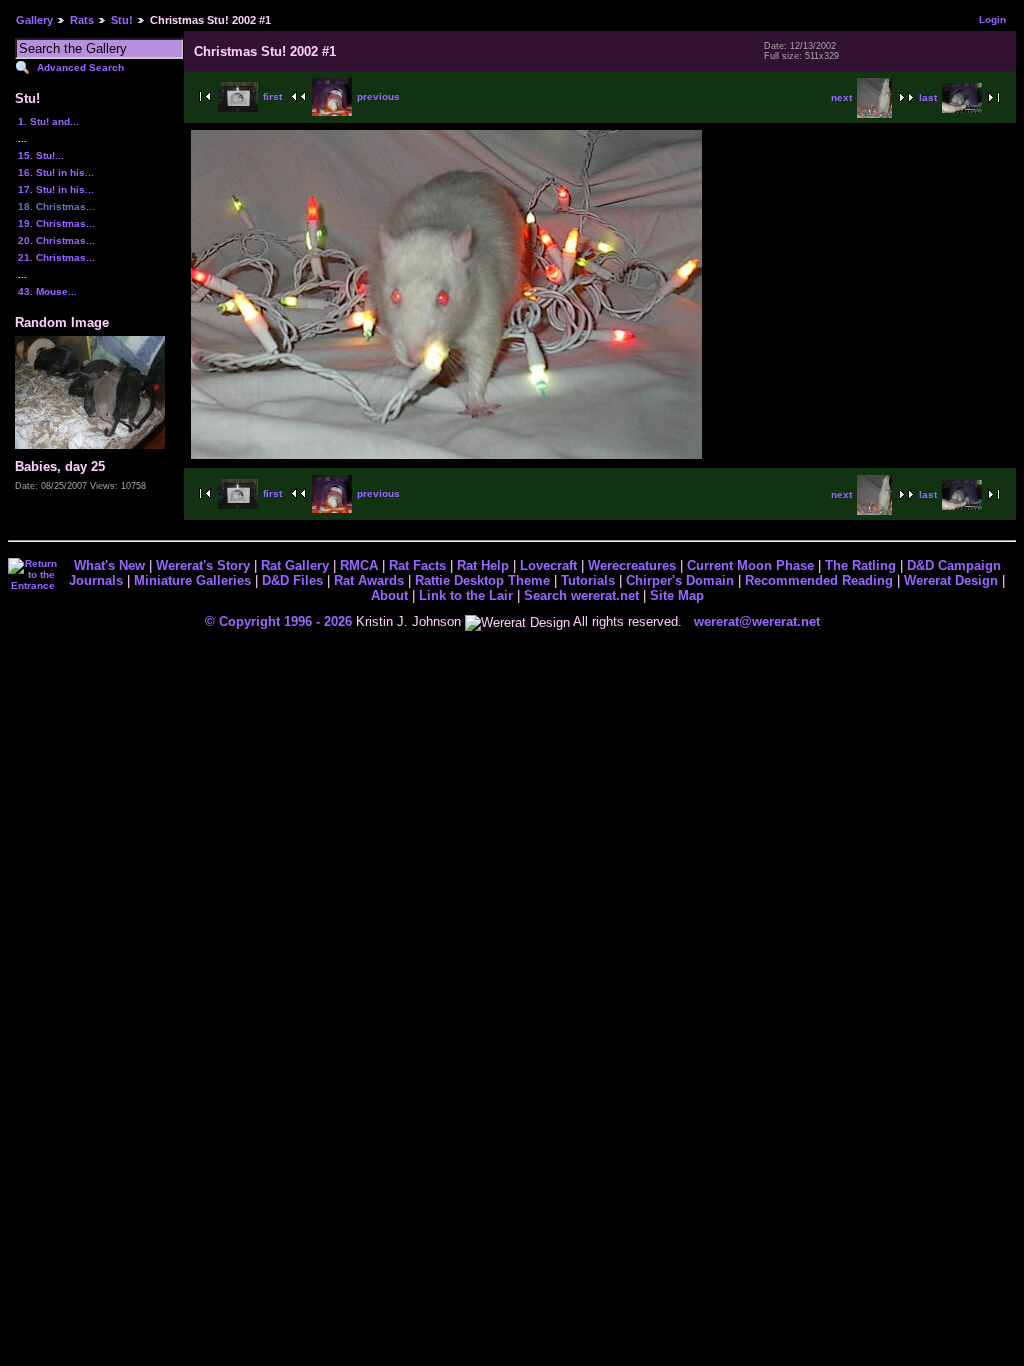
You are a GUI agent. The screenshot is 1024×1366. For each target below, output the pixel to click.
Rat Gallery (295, 565)
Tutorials (588, 580)
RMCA (359, 565)
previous (378, 96)
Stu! (122, 20)
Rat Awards (369, 580)
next (841, 97)
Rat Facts (417, 565)
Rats (82, 20)
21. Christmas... (56, 257)
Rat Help (483, 565)
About (389, 595)
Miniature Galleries (192, 580)
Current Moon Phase (750, 565)
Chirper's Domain (680, 580)
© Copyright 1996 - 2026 (278, 621)
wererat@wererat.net (757, 621)
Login (992, 19)
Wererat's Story (203, 565)
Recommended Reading (819, 580)
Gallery (34, 20)
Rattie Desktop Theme (482, 580)
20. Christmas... (56, 240)
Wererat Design (951, 580)
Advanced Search (80, 67)
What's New (109, 565)
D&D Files (292, 580)
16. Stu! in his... (56, 172)
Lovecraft (548, 565)
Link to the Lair (466, 595)
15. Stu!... (41, 155)
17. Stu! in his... (56, 189)
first (272, 96)
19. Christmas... (56, 223)
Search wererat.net (581, 595)
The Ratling (860, 565)
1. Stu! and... (48, 121)
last (928, 97)
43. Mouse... (47, 291)
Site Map (677, 595)
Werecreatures (632, 565)
